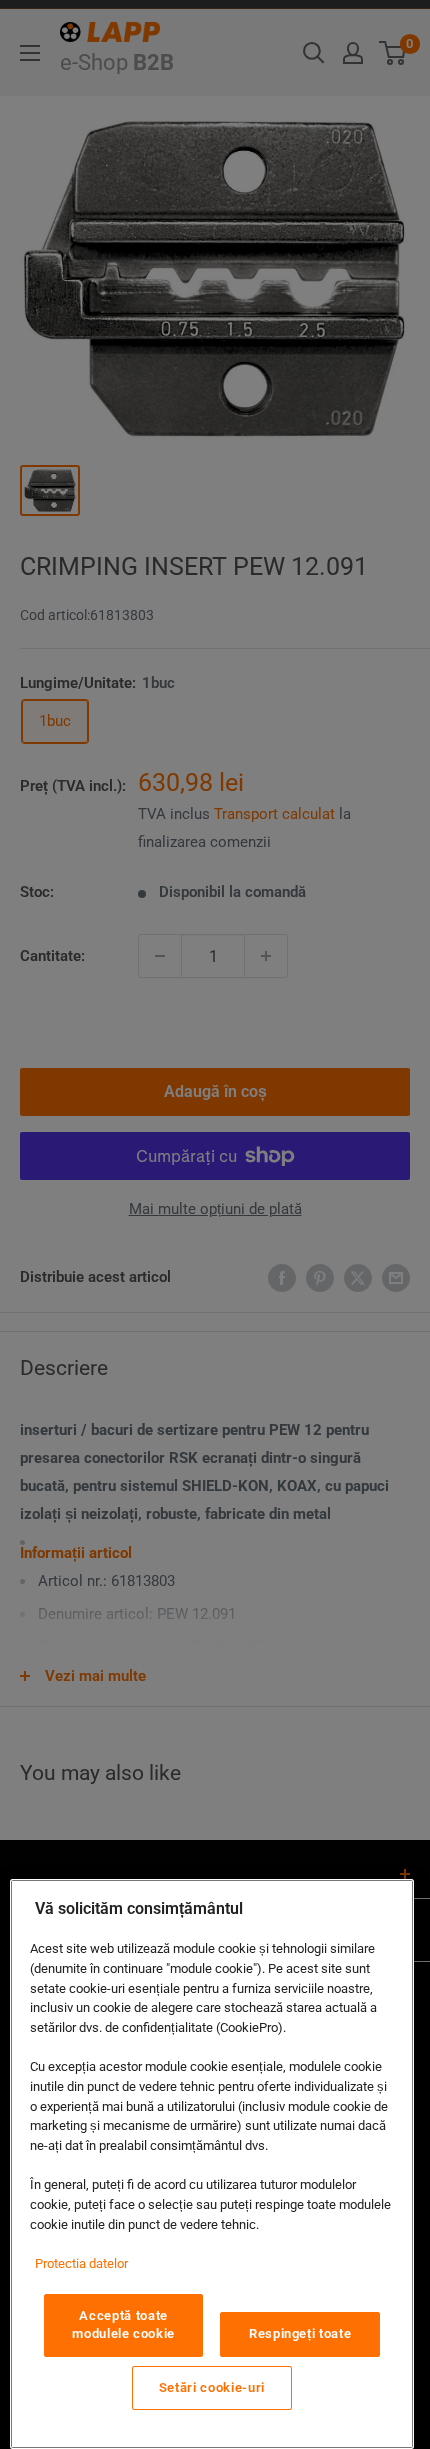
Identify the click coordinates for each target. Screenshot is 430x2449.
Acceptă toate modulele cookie (123, 2324)
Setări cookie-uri (212, 2387)
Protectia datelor (81, 2263)
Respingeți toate (300, 2333)
